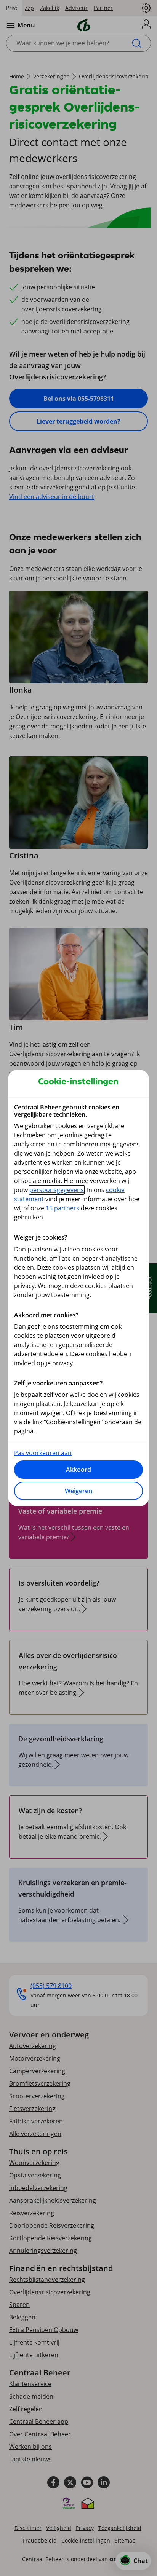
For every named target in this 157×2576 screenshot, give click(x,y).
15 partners (62, 1208)
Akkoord (78, 1470)
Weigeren (78, 1491)
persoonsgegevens (57, 1190)
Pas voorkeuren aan (43, 1453)
